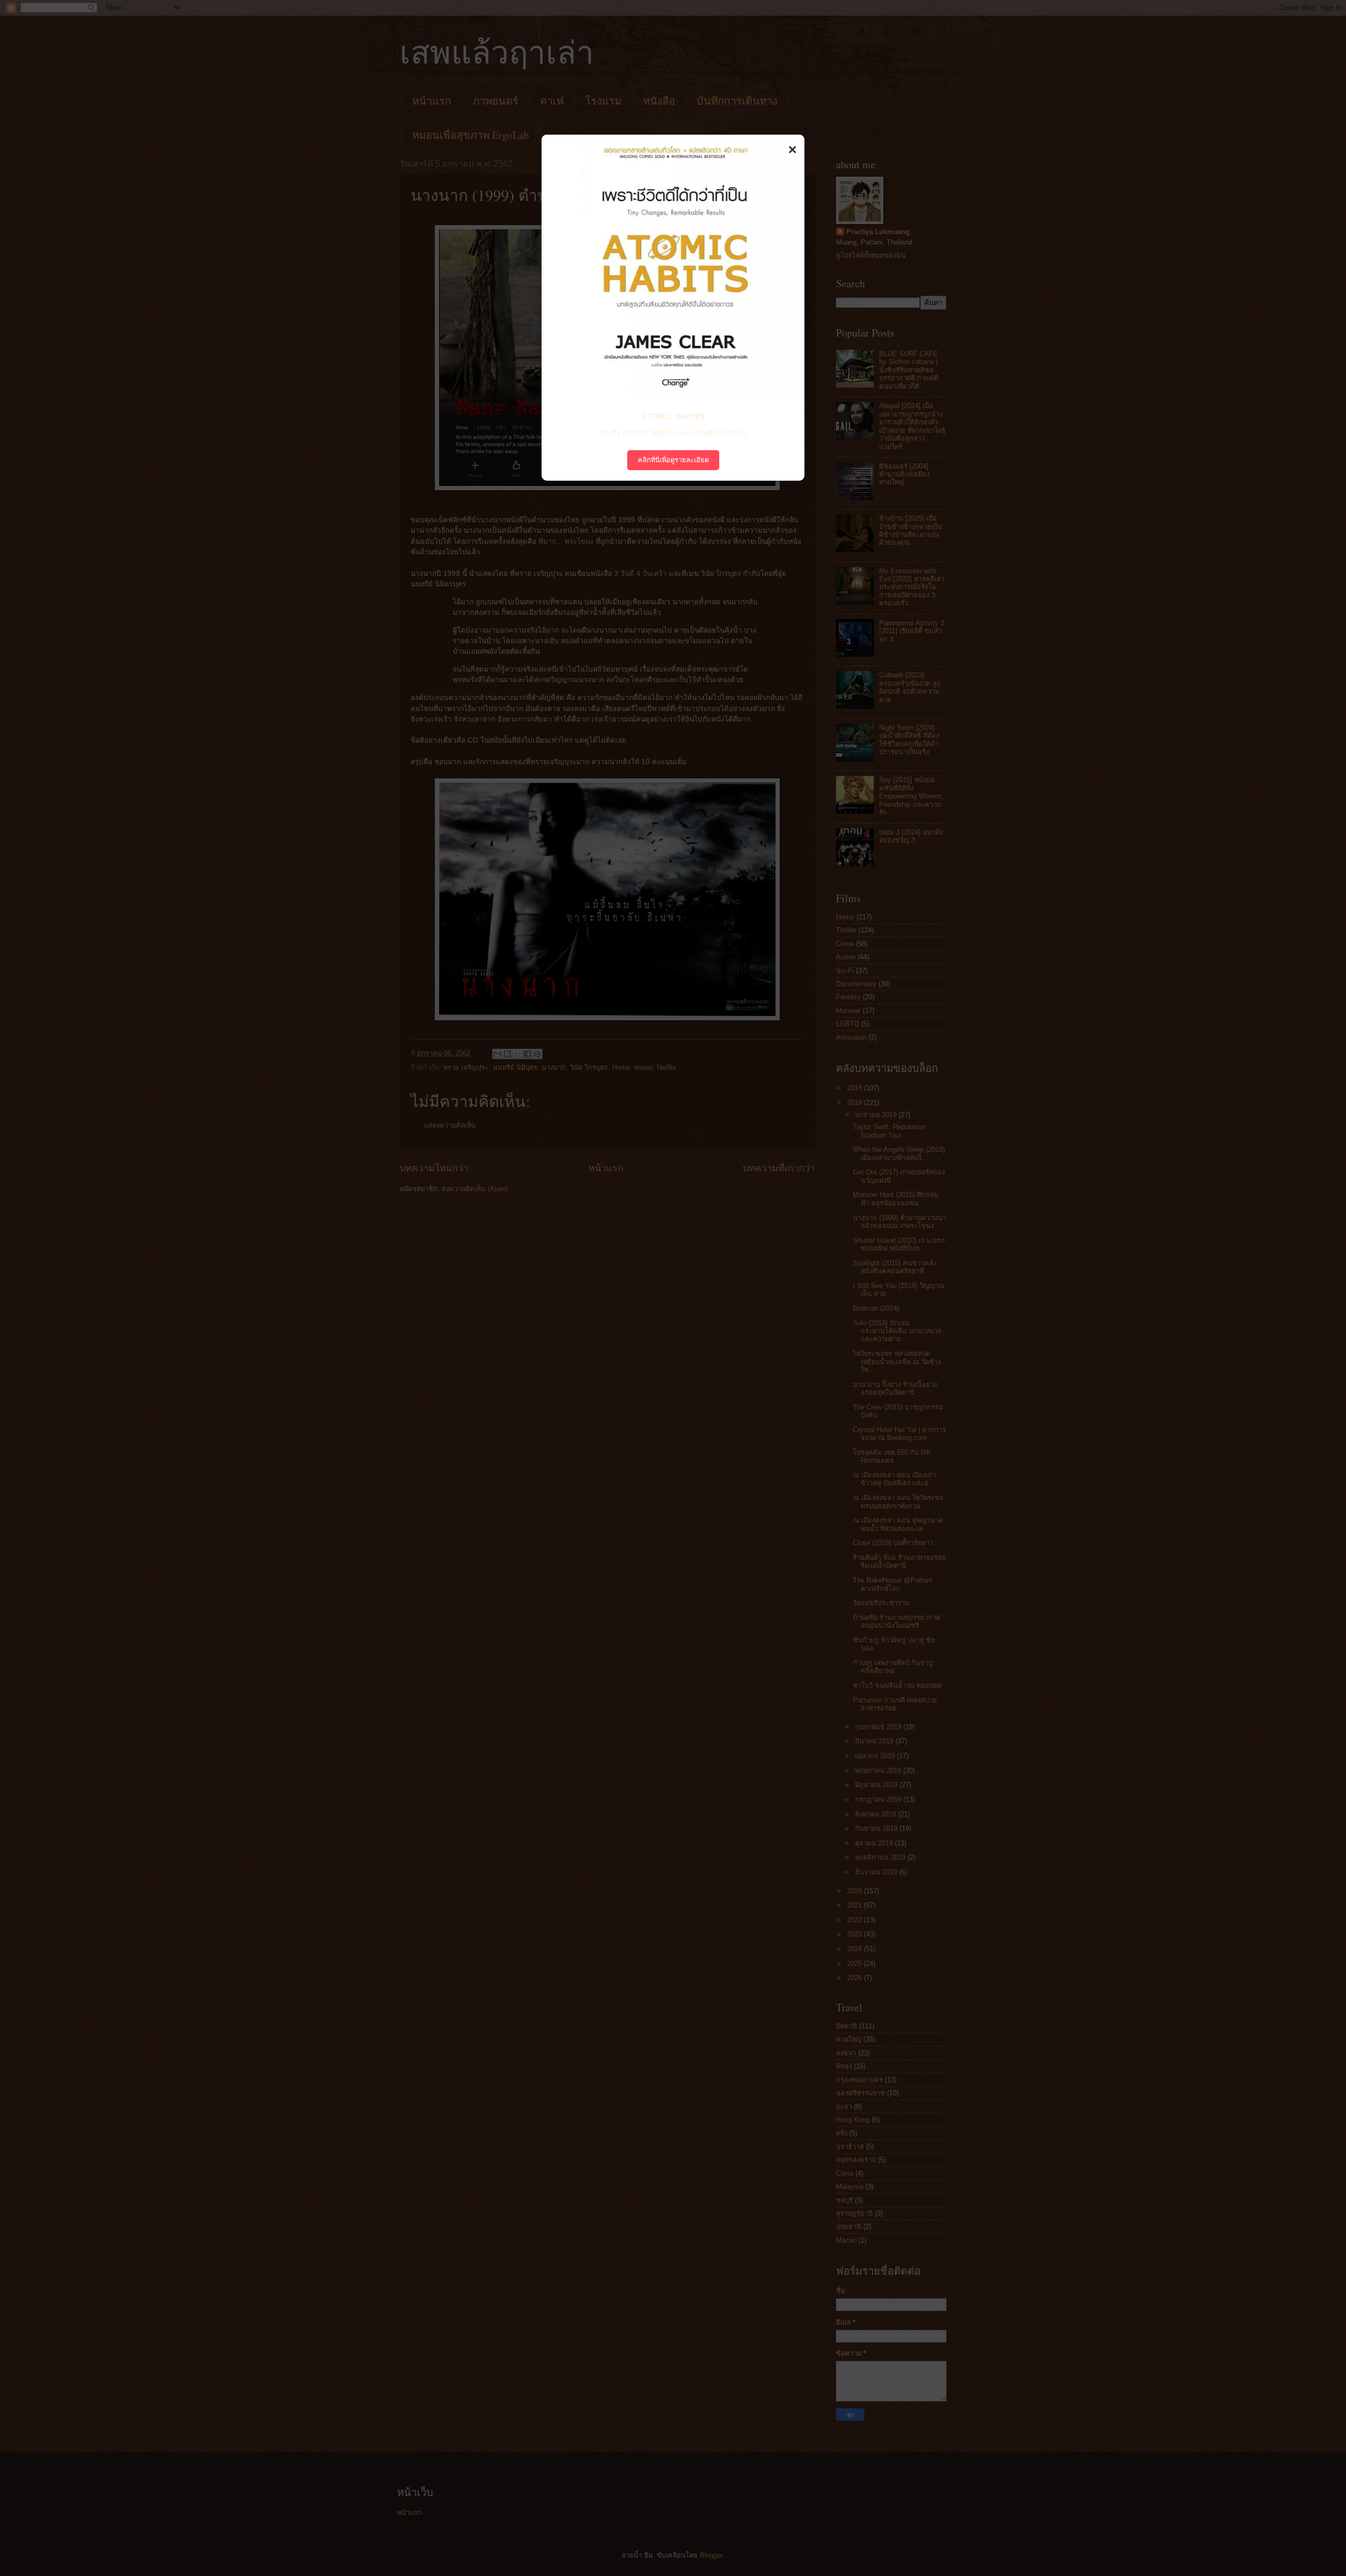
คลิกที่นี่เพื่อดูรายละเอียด (673, 460)
